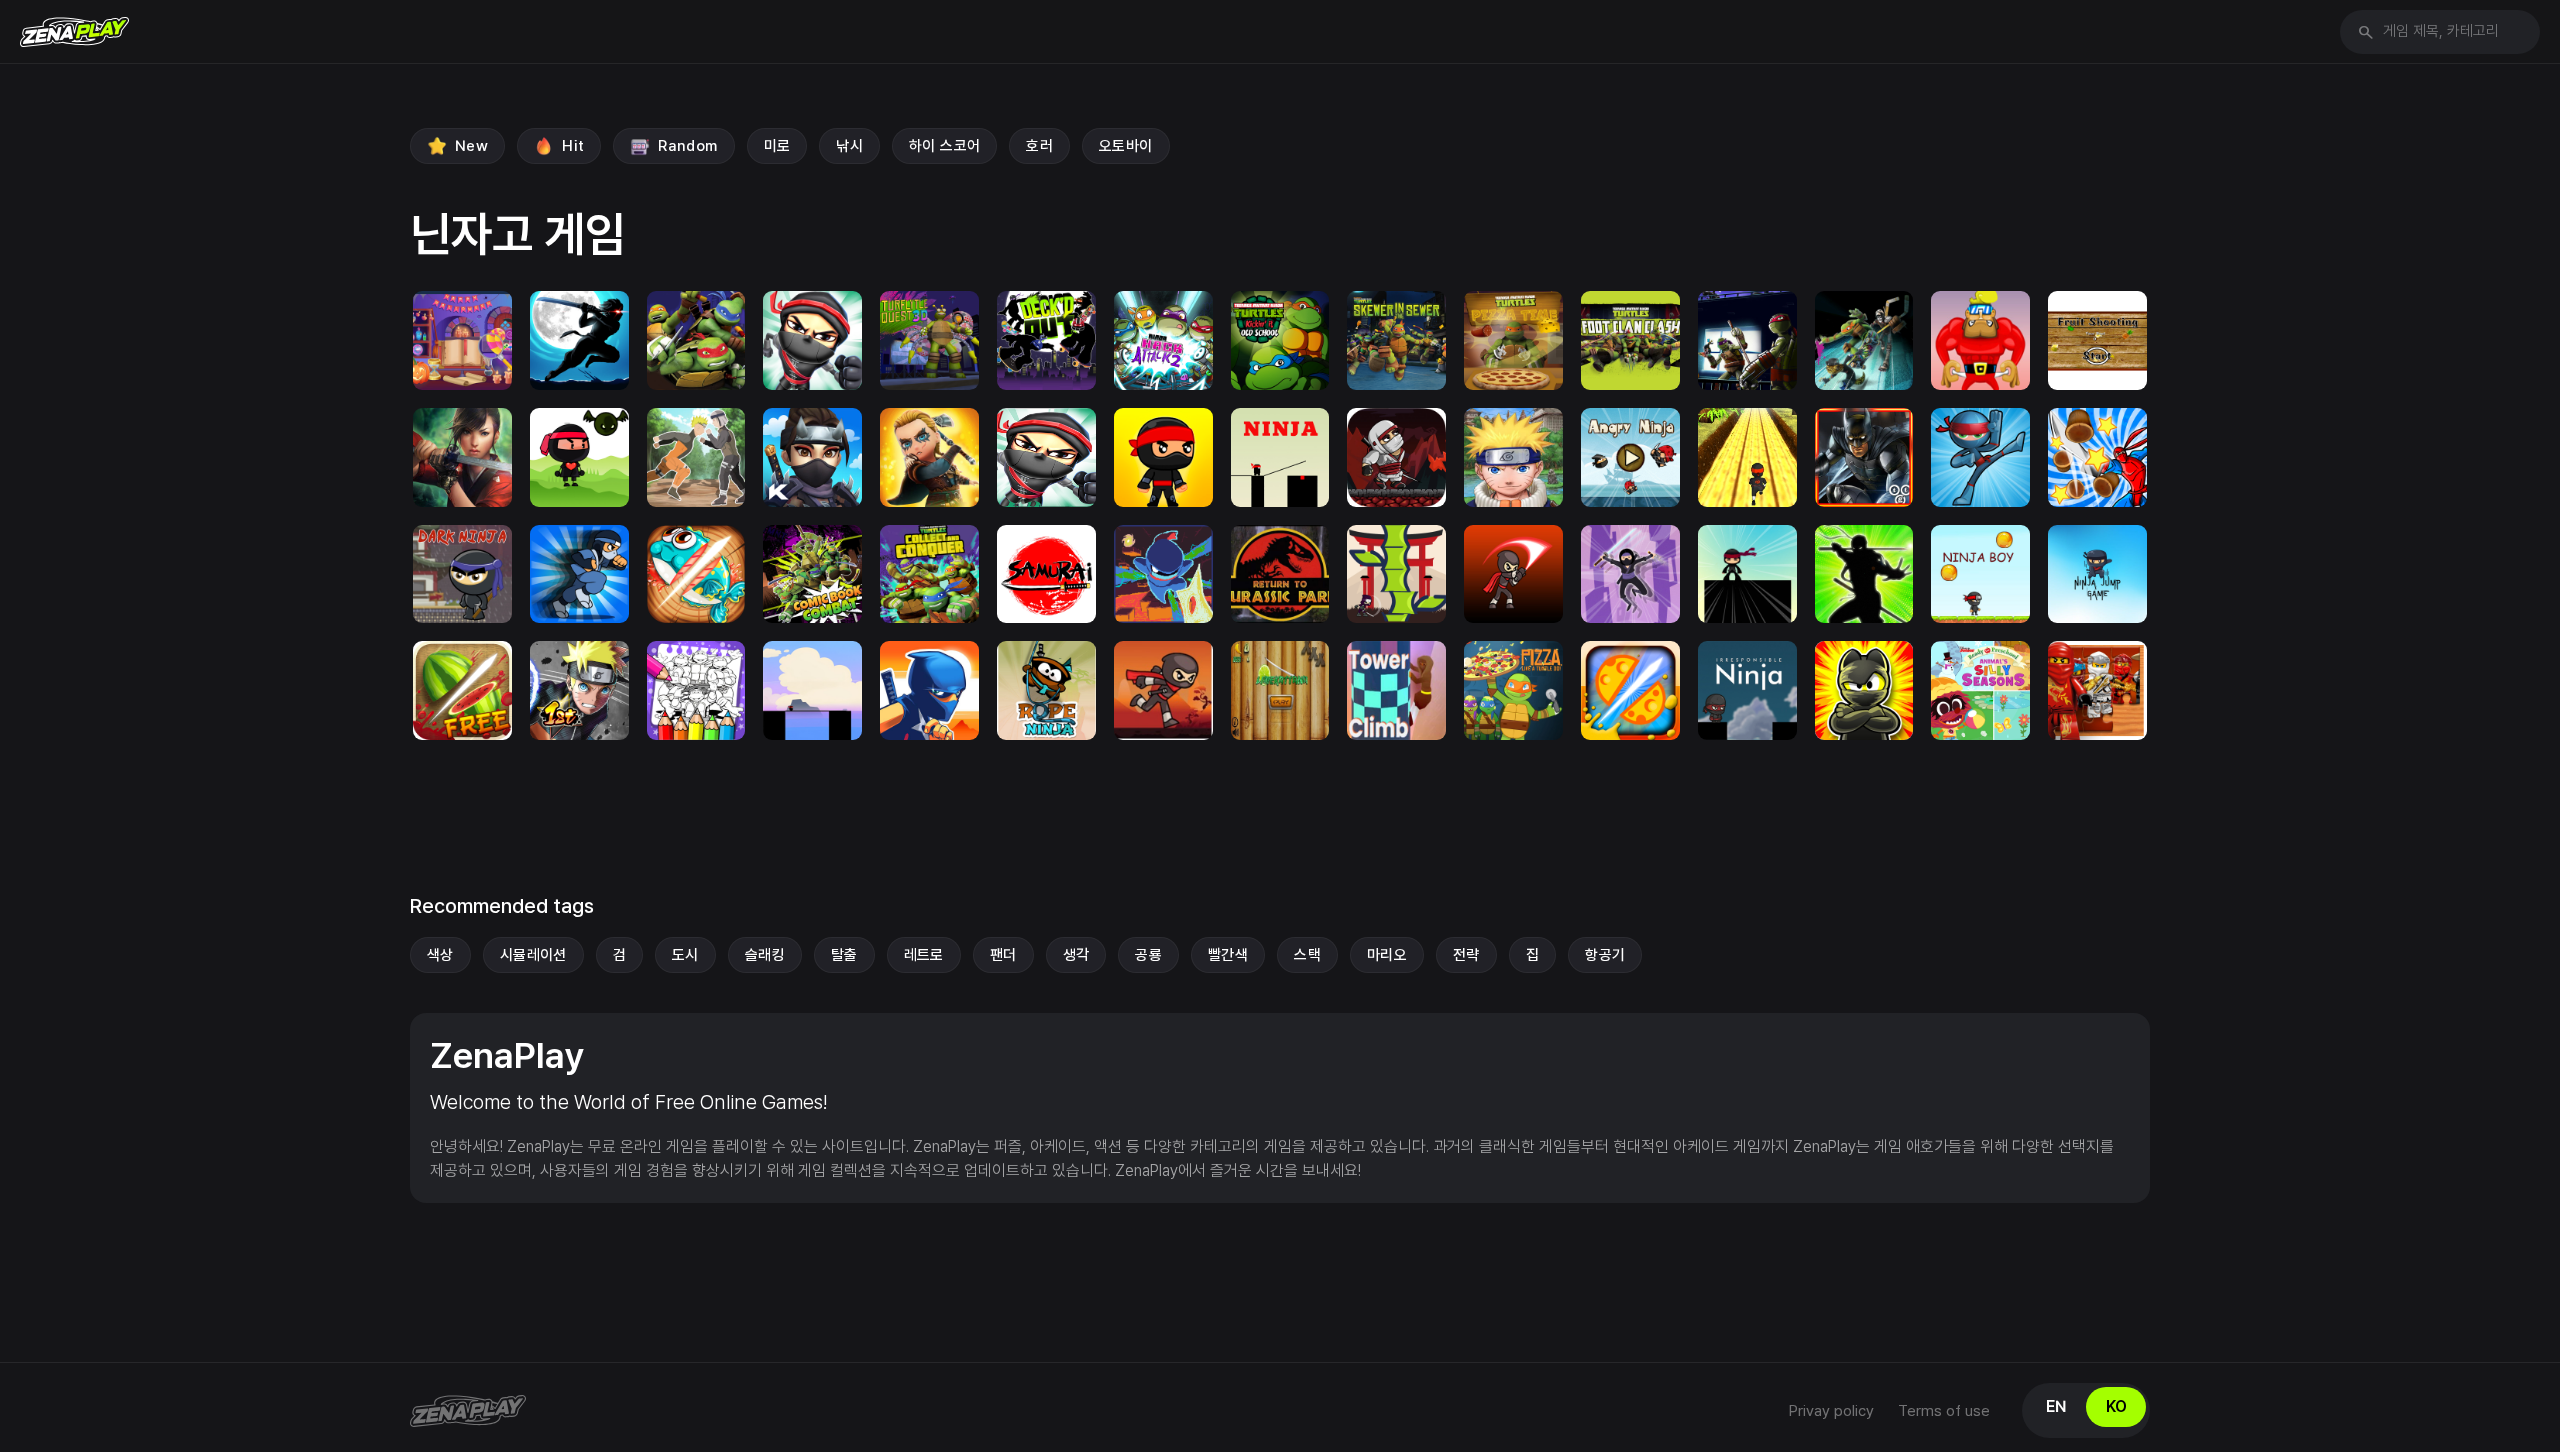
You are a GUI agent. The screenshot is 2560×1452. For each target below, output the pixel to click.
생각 (1076, 955)
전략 (1466, 955)
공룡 (1148, 955)
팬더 (1003, 955)
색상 (440, 955)
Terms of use (1944, 1411)
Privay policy (1831, 1411)
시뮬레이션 (533, 955)
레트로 (924, 955)
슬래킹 (765, 955)
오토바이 (1126, 146)
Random (687, 146)
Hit (573, 146)
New (471, 146)
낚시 (849, 146)
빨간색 (1228, 955)
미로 (777, 146)
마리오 (1387, 955)
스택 (1307, 955)
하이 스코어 (944, 146)
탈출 (844, 955)
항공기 (1605, 955)
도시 (685, 955)
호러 (1039, 146)
